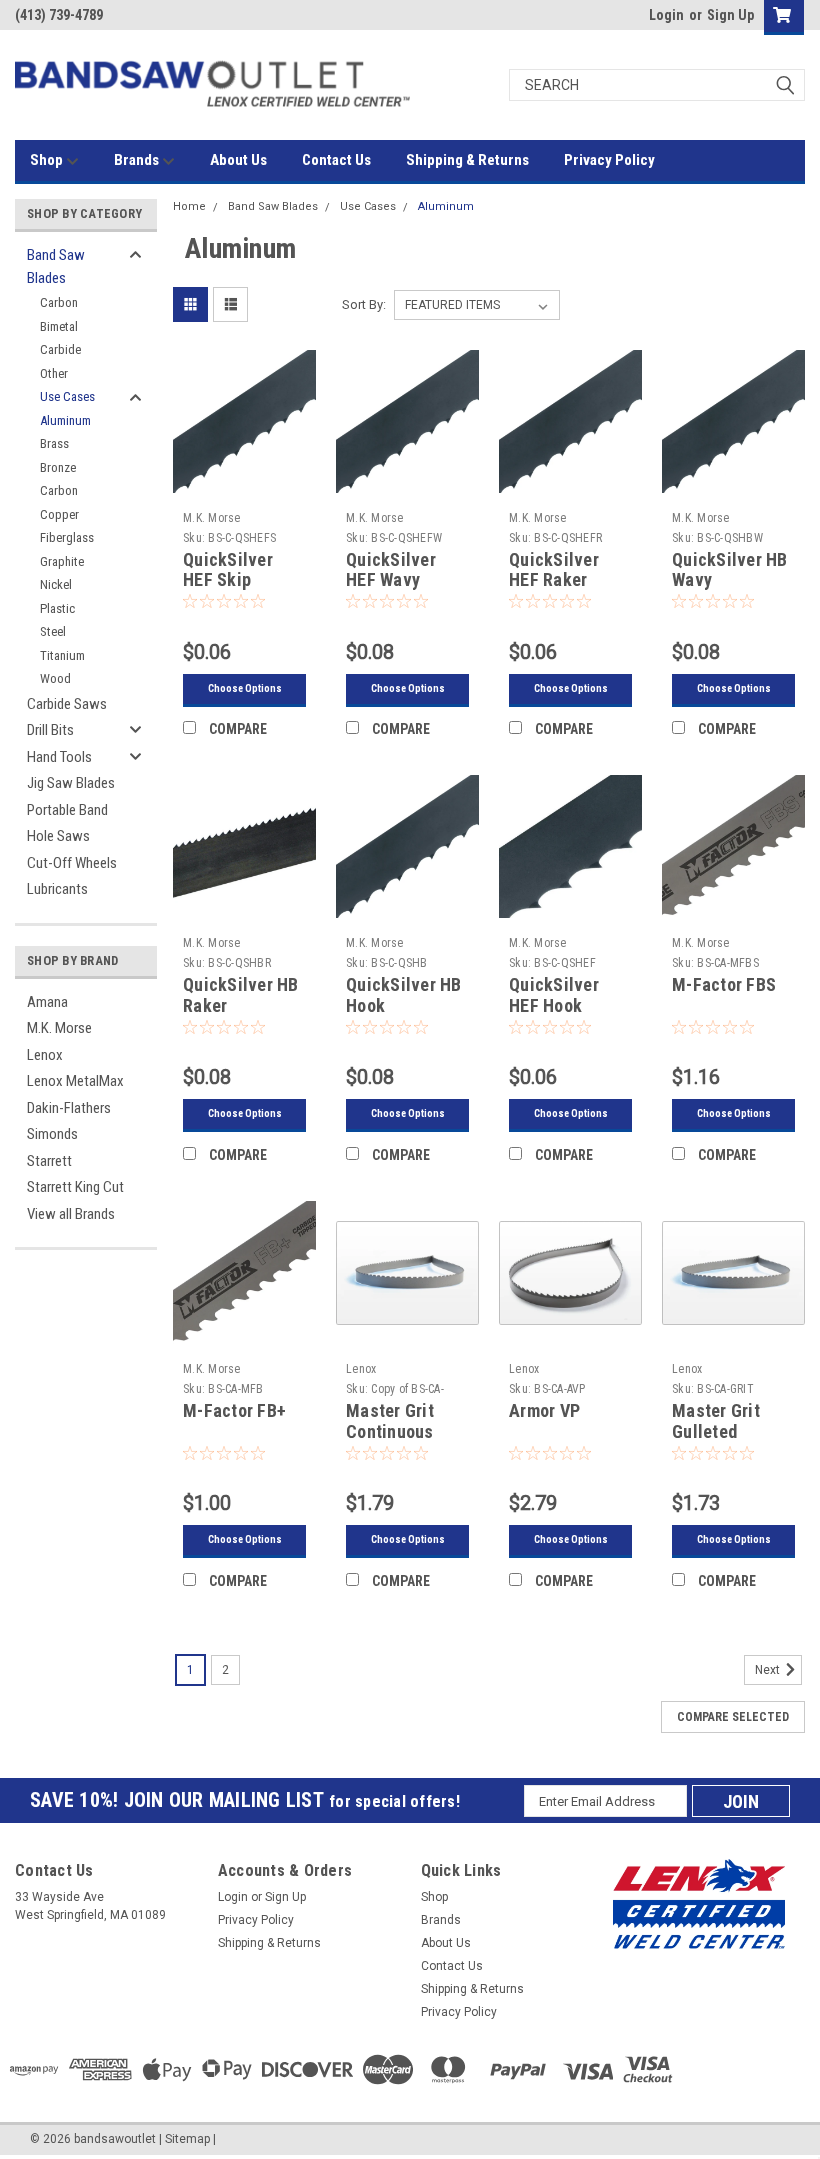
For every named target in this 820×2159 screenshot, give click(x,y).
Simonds (52, 1134)
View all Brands (71, 1214)
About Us (238, 160)
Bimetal (59, 326)
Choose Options (245, 688)
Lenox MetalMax (75, 1081)
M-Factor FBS (724, 984)
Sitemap (187, 2139)
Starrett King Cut (75, 1187)
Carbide (60, 349)
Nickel (56, 584)
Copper (59, 514)
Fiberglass (67, 537)
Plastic (57, 608)
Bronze (58, 467)
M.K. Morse (59, 1028)
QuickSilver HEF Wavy (391, 570)
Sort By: (364, 304)
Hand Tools (59, 757)
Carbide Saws (67, 704)
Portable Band (67, 810)
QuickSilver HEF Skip (228, 570)
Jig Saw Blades (71, 783)
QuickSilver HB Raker (241, 995)
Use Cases (67, 396)
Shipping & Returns (467, 160)
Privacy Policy (609, 160)
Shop (48, 160)
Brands (138, 160)
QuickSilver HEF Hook (554, 995)
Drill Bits (50, 730)
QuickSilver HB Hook (404, 995)
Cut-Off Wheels (72, 863)
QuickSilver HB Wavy (730, 570)
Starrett (49, 1161)
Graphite (62, 561)
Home (189, 206)
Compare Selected (733, 1717)
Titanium (62, 655)
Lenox (45, 1055)
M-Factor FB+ (234, 1410)
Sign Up (730, 15)
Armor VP (544, 1410)
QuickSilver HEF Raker (554, 570)
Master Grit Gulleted (716, 1421)
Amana (47, 1002)
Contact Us (336, 160)
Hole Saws (58, 836)
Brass (54, 443)
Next (769, 1671)
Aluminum (65, 420)
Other (54, 373)
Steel (53, 631)
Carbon (59, 302)
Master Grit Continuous (390, 1421)
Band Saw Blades (56, 266)
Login (666, 15)
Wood (55, 678)
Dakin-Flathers (69, 1108)
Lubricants (57, 889)
